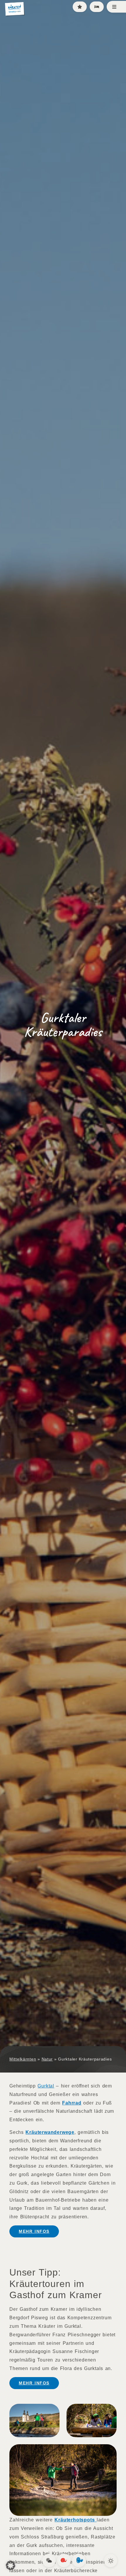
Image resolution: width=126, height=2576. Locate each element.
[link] (49, 2560)
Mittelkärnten (23, 2059)
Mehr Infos (34, 2231)
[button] (11, 2565)
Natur (47, 2059)
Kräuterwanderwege (50, 2132)
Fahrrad (72, 2103)
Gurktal (46, 2086)
